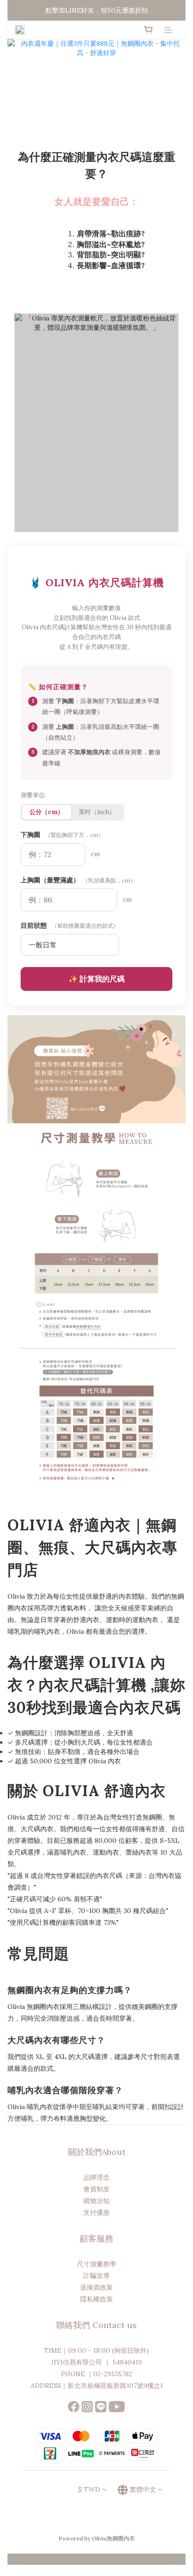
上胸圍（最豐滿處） (78, 880)
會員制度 (96, 2189)
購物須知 (96, 2201)
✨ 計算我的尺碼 (96, 979)
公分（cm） (47, 812)
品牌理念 (96, 2177)
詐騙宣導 (96, 2276)
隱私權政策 (96, 2299)
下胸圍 (62, 835)
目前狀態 (70, 925)
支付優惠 (96, 2212)
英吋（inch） (97, 812)
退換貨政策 (96, 2287)
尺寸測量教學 (96, 2264)
